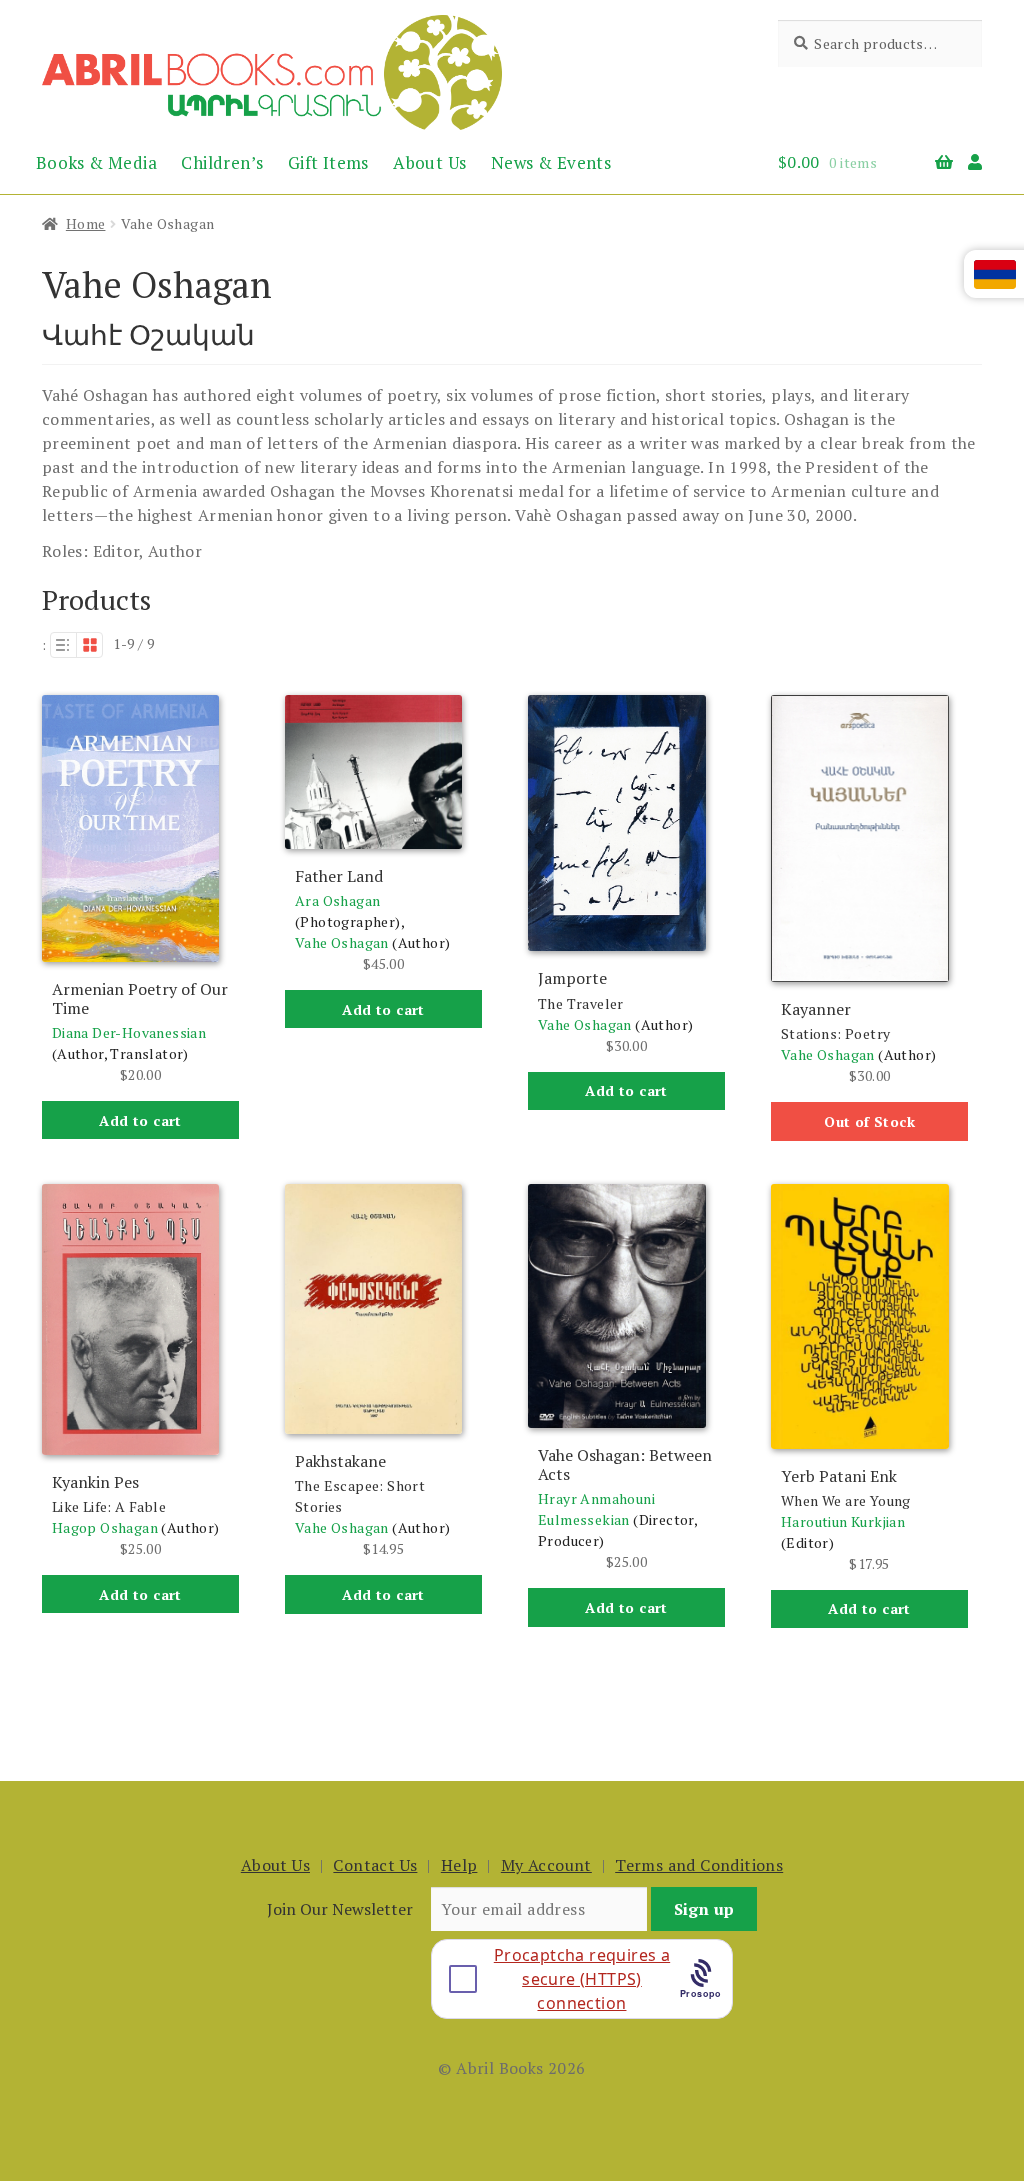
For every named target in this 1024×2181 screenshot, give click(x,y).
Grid (90, 645)
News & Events (551, 162)
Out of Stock (869, 1121)
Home (86, 223)
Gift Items (328, 162)
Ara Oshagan (337, 900)
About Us (429, 162)
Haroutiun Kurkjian (843, 1521)
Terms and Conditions (699, 1865)
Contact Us (375, 1865)
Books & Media (96, 162)
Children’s (222, 162)
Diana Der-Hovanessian (129, 1032)
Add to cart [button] (140, 1120)
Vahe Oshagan (342, 942)
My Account (546, 1865)
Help (459, 1865)
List (63, 645)
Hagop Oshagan (105, 1527)
